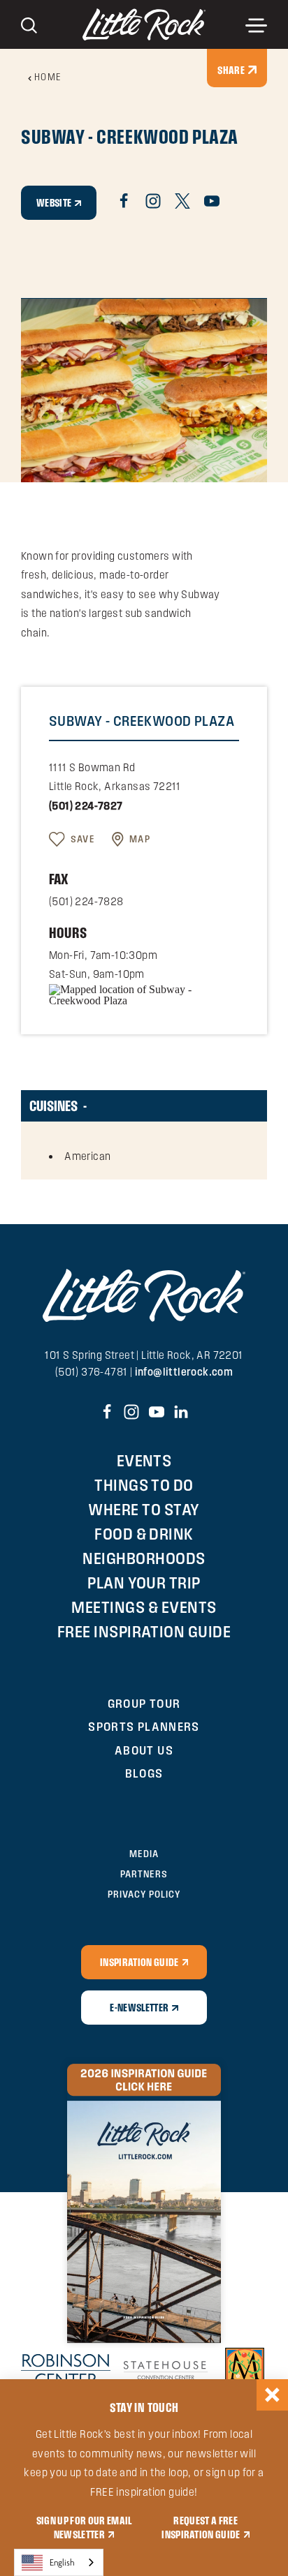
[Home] (144, 24)
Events (144, 1460)
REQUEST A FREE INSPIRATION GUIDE (201, 2527)
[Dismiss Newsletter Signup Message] (272, 2395)
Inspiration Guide (139, 1962)
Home (48, 77)
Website (54, 202)
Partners (144, 1874)
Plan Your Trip (144, 1583)
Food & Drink (144, 1534)
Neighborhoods (144, 1558)
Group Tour (144, 1703)
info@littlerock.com (184, 1372)
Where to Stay (144, 1509)
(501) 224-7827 (86, 806)
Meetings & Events (144, 1607)
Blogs (144, 1773)
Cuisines (53, 1105)
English (62, 2562)
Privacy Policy (144, 1894)
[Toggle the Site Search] (29, 24)
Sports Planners (144, 1726)
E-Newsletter (139, 2007)
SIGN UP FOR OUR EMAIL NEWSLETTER (84, 2527)
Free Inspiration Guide (144, 1631)
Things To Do (144, 1485)
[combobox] (59, 2562)
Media (144, 1854)
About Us (144, 1750)
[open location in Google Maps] (144, 993)
